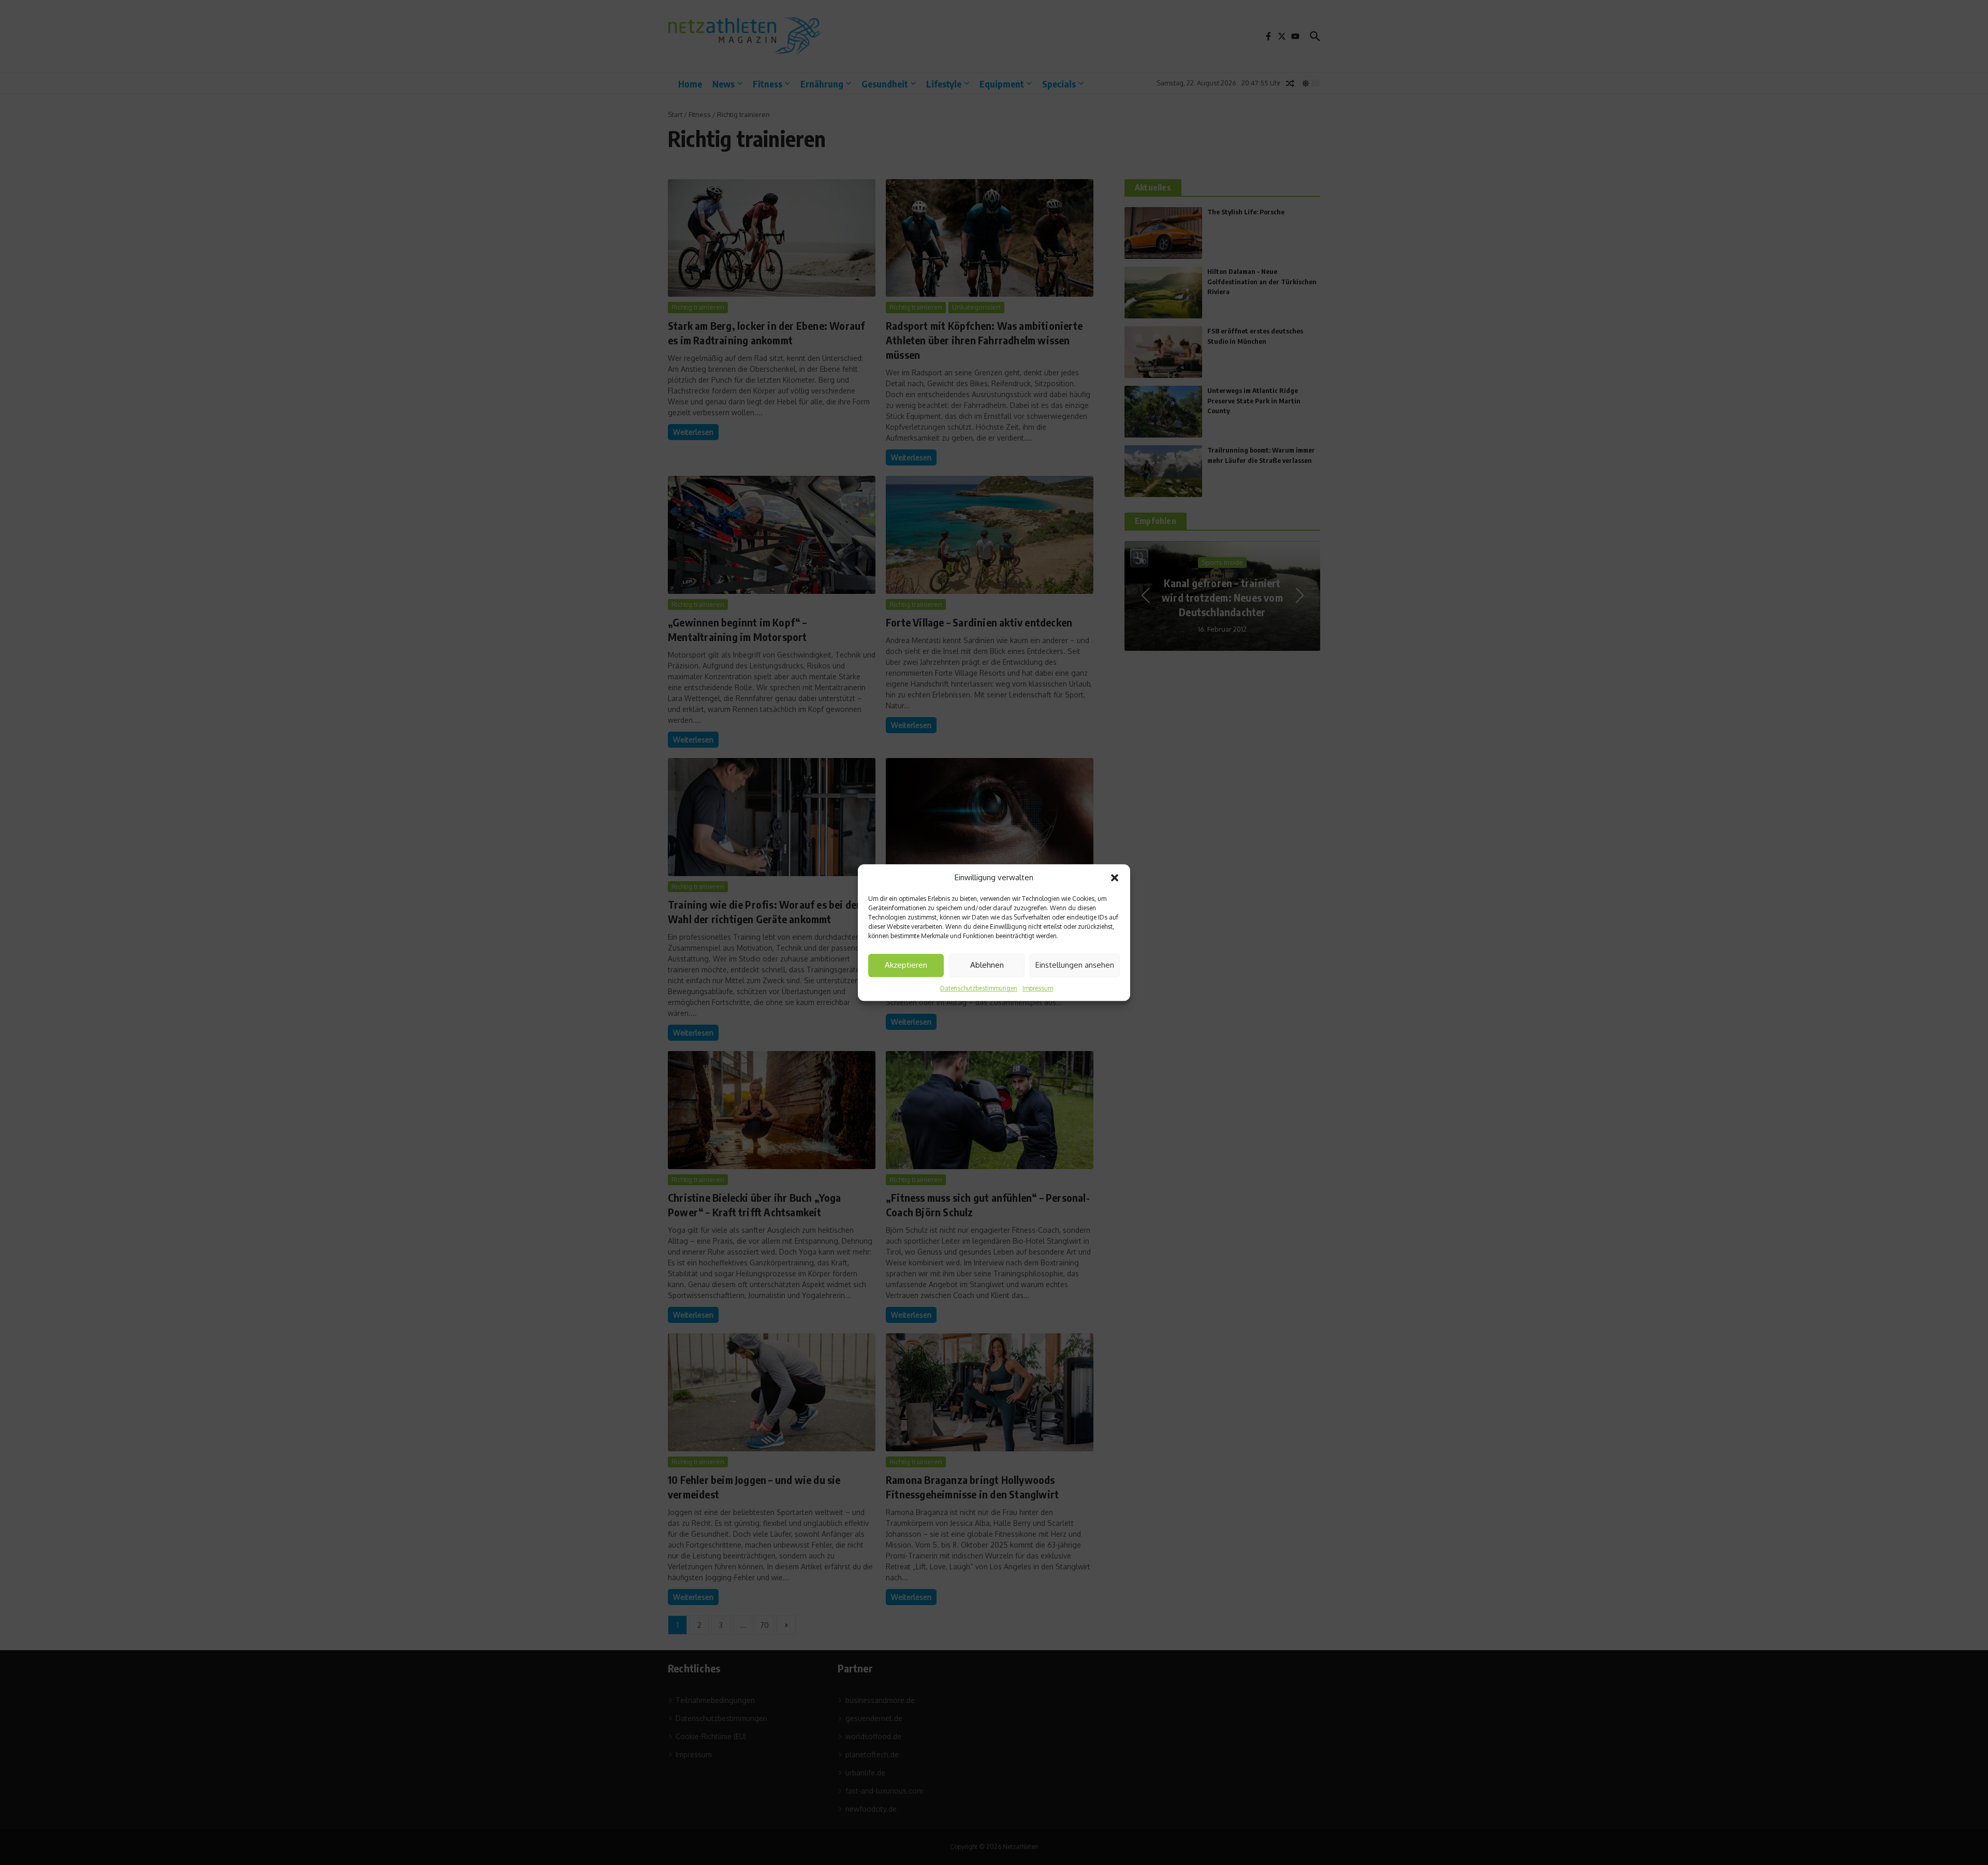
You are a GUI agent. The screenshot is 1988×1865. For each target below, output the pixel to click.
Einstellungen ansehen (1075, 965)
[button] (1115, 878)
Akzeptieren (906, 965)
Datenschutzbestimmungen (979, 988)
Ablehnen (987, 965)
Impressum (1038, 988)
